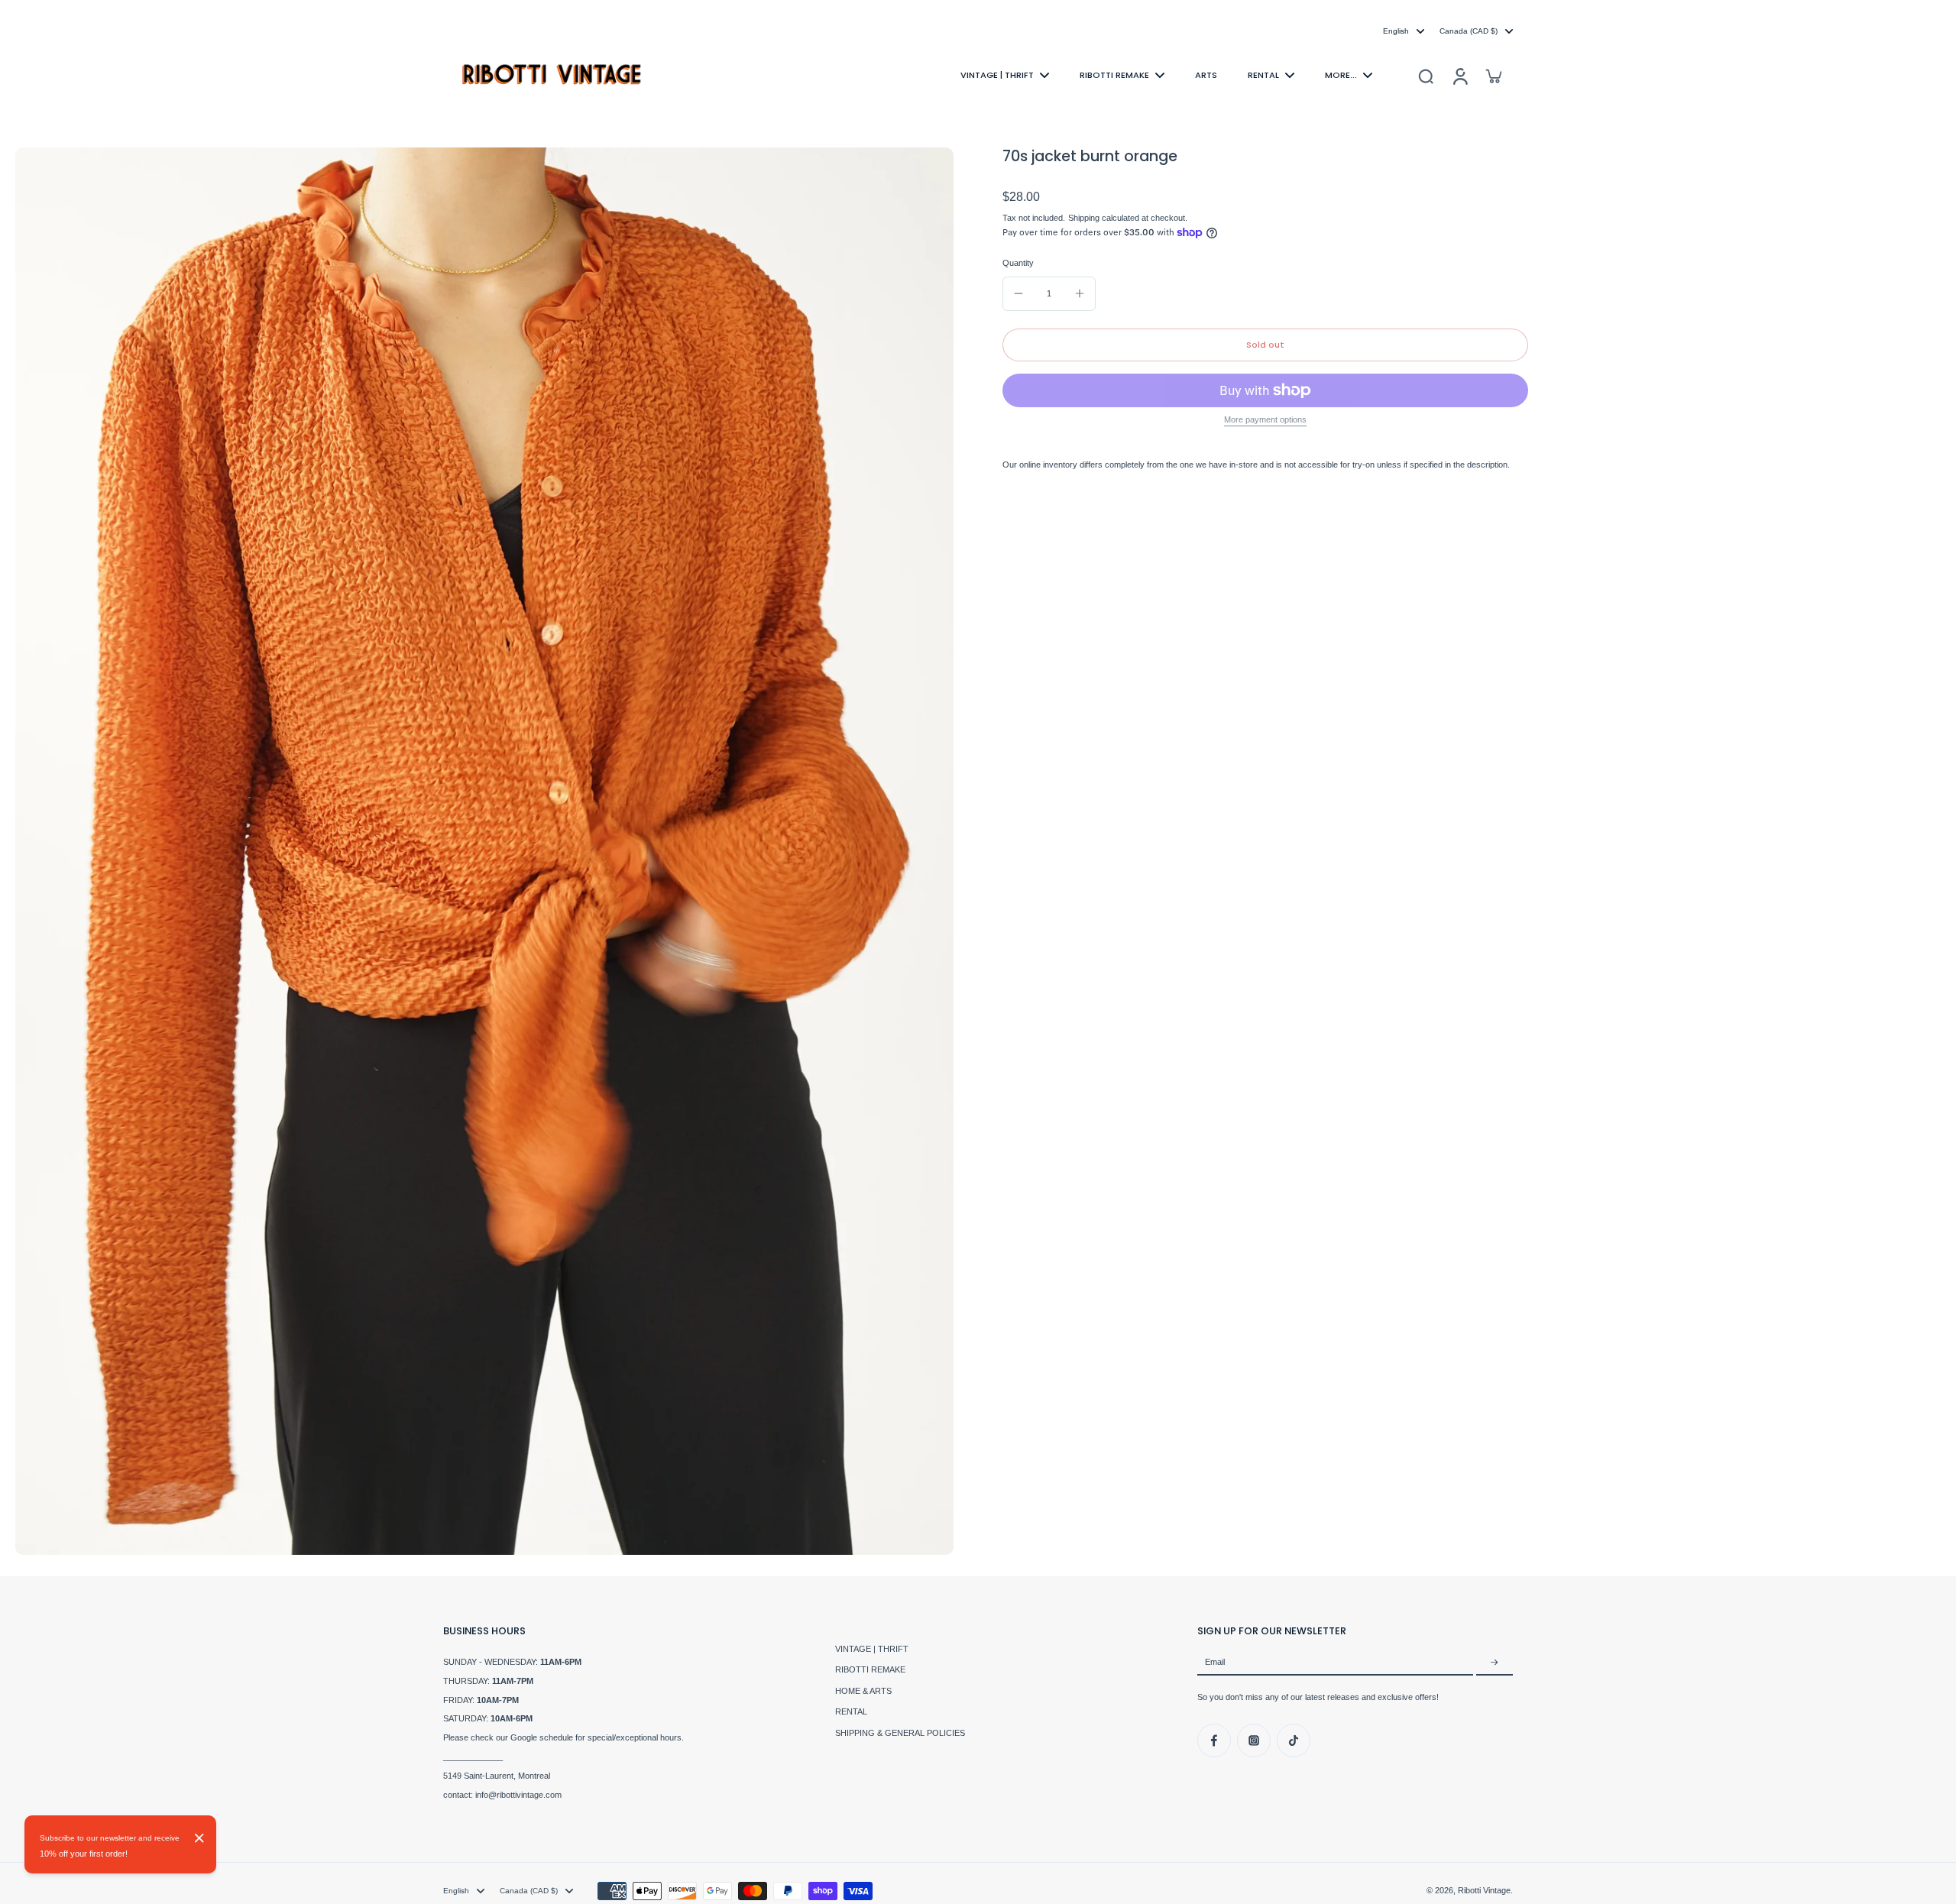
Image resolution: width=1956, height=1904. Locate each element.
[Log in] (1459, 75)
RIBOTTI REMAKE (870, 1669)
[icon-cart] (1493, 76)
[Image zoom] (484, 851)
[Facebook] (1214, 1740)
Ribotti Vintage (1484, 1890)
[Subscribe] (1495, 1663)
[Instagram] (1254, 1740)
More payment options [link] (1265, 420)
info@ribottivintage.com (518, 1795)
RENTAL (851, 1711)
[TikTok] (1294, 1740)
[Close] (199, 1838)
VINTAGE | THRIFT (872, 1649)
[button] (1265, 345)
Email (1215, 1663)
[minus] (1018, 293)
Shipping (1085, 218)
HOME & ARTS (863, 1691)
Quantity (1018, 263)
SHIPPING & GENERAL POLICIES (900, 1733)
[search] (1426, 76)
